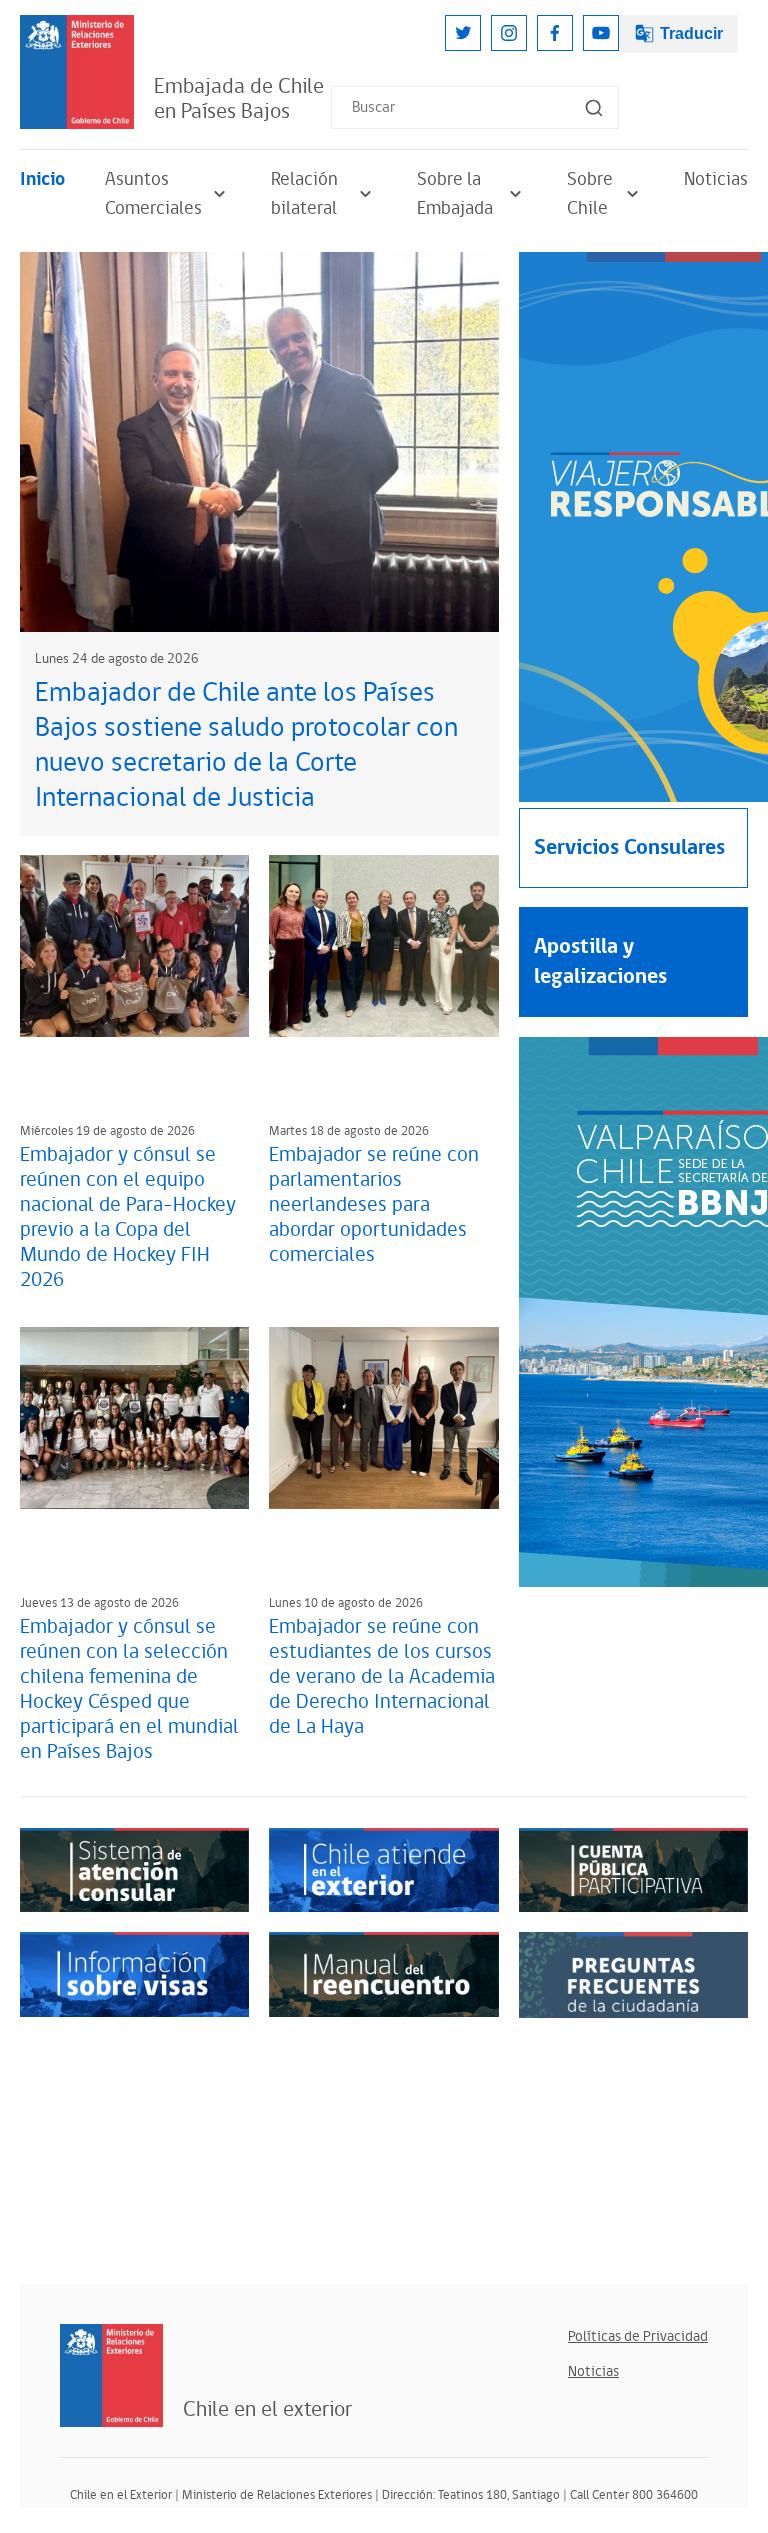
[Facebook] (555, 33)
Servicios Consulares (629, 847)
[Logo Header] (77, 72)
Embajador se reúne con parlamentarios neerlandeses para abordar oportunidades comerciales (374, 1205)
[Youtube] (601, 33)
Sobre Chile (590, 194)
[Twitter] (463, 33)
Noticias (716, 179)
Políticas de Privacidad (638, 2336)
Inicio (42, 179)
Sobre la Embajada (455, 194)
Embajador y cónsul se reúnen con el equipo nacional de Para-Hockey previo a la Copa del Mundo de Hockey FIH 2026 (128, 1217)
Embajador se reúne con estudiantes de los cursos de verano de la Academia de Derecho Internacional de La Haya (382, 1677)
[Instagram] (509, 33)
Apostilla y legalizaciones (600, 961)
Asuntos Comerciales (153, 194)
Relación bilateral (304, 194)
